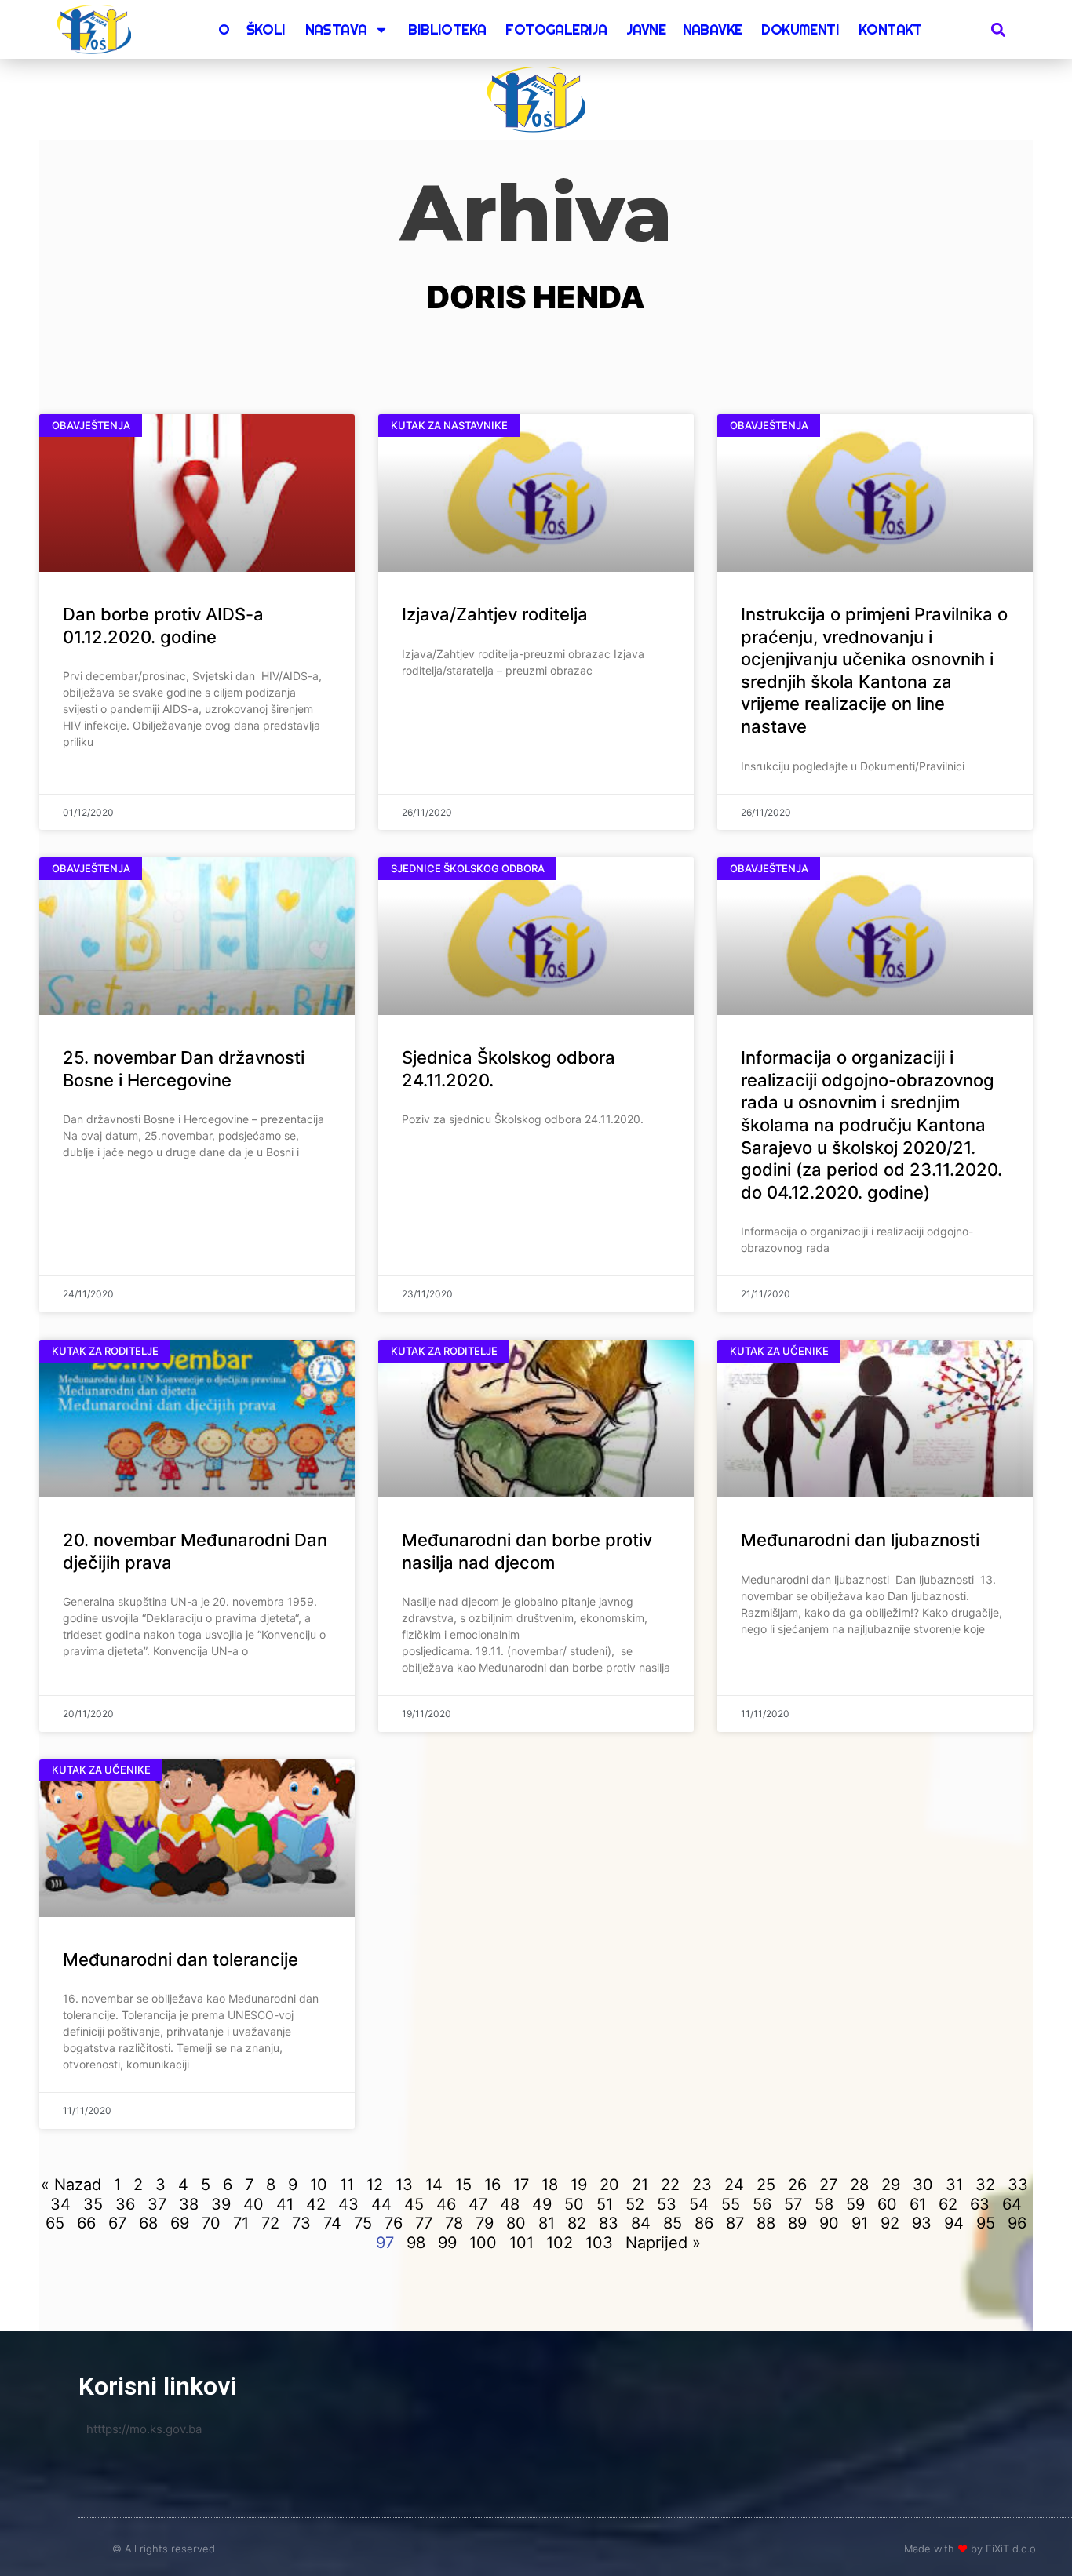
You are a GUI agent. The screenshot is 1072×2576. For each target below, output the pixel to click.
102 (560, 2243)
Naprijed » (663, 2243)
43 (348, 2204)
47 (478, 2204)
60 (887, 2204)
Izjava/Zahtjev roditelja (495, 614)
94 (954, 2223)
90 (829, 2223)
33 (1018, 2185)
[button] (999, 29)
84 (641, 2223)
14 (434, 2185)
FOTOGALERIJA (556, 29)
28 (859, 2185)
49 (542, 2204)
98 (416, 2243)
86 (704, 2223)
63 (980, 2204)
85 (673, 2223)
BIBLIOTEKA (447, 29)
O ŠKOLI (252, 29)
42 (316, 2204)
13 (404, 2185)
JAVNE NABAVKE (684, 29)
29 (891, 2185)
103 (599, 2243)
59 (855, 2204)
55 (731, 2204)
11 (347, 2185)
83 (609, 2223)
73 (301, 2223)
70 (211, 2223)
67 (117, 2223)
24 (734, 2185)
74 (332, 2223)
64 (1012, 2204)
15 (463, 2185)
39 (221, 2204)
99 (447, 2243)
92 (890, 2223)
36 (125, 2204)
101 (521, 2243)
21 (640, 2185)
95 (986, 2223)
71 (241, 2223)
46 (446, 2204)
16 (492, 2185)
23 (702, 2185)
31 (954, 2185)
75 (363, 2223)
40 (253, 2204)
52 (635, 2204)
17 (521, 2185)
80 (516, 2223)
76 (394, 2223)
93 (922, 2223)
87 (735, 2223)
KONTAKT (890, 29)
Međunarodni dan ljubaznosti (860, 1540)
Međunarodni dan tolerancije (180, 1959)
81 (547, 2223)
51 (605, 2204)
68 (148, 2223)
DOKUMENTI (800, 29)
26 (797, 2185)
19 (579, 2185)
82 (577, 2223)
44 (381, 2204)
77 (424, 2223)
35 (93, 2204)
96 (1017, 2223)
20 (609, 2185)
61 (918, 2204)
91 (860, 2223)
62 (948, 2204)
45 (414, 2204)
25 (766, 2185)
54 (699, 2204)
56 (762, 2204)
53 (667, 2204)
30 (923, 2185)
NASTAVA (336, 29)
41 (285, 2204)
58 (824, 2204)
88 (766, 2223)
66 (86, 2223)
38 (189, 2204)
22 (670, 2185)
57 (793, 2204)
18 (550, 2185)
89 (797, 2223)
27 (828, 2185)
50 (574, 2204)
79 (485, 2223)
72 (270, 2223)
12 (375, 2185)
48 (510, 2204)
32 (985, 2185)
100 (483, 2243)
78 (454, 2223)
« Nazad (71, 2185)
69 (180, 2223)
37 (157, 2204)
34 (60, 2204)
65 (55, 2223)
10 (319, 2185)
